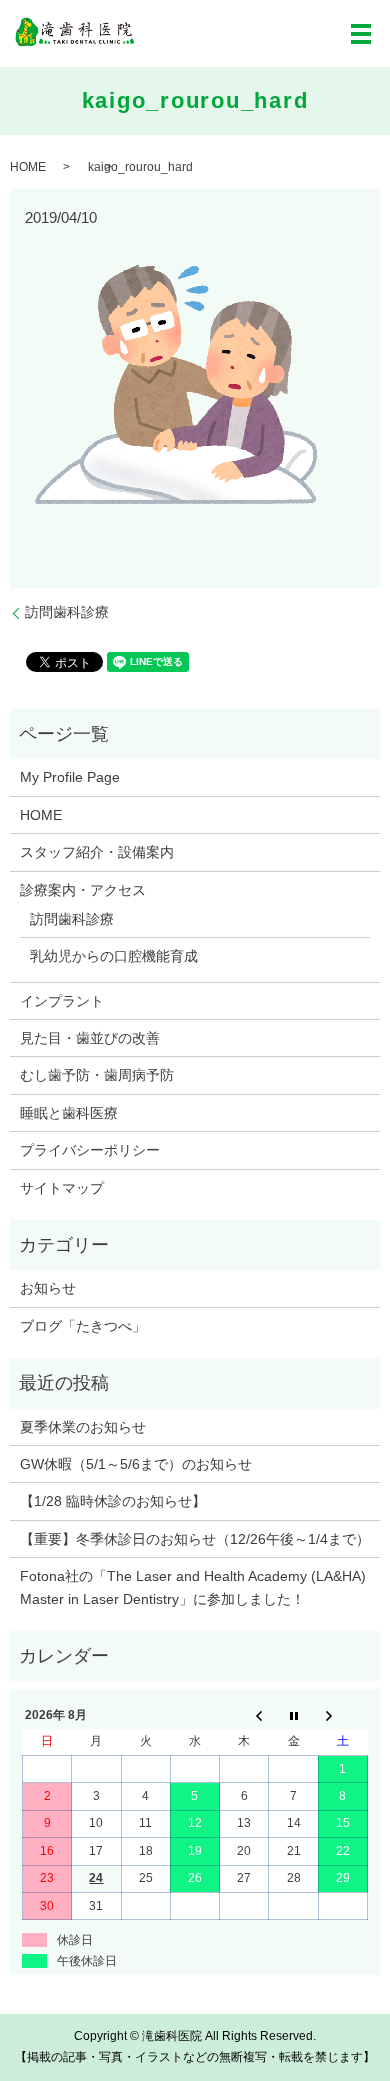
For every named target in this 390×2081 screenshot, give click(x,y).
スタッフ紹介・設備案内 (97, 852)
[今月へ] (293, 1715)
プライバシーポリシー (90, 1150)
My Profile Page (70, 777)
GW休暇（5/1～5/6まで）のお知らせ (136, 1464)
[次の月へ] (342, 1715)
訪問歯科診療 (67, 612)
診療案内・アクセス (83, 890)
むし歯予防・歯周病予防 (97, 1075)
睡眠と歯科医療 (69, 1113)
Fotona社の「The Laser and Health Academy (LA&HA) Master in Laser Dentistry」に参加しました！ (193, 1587)
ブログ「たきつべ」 (83, 1326)
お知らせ (48, 1288)
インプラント (62, 1001)
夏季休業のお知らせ (83, 1427)
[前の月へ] (244, 1715)
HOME (28, 167)
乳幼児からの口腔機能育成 (114, 956)
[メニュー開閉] (361, 34)
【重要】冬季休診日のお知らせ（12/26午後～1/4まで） (195, 1539)
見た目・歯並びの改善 (90, 1038)
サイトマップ (62, 1188)
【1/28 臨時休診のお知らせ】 (113, 1501)
